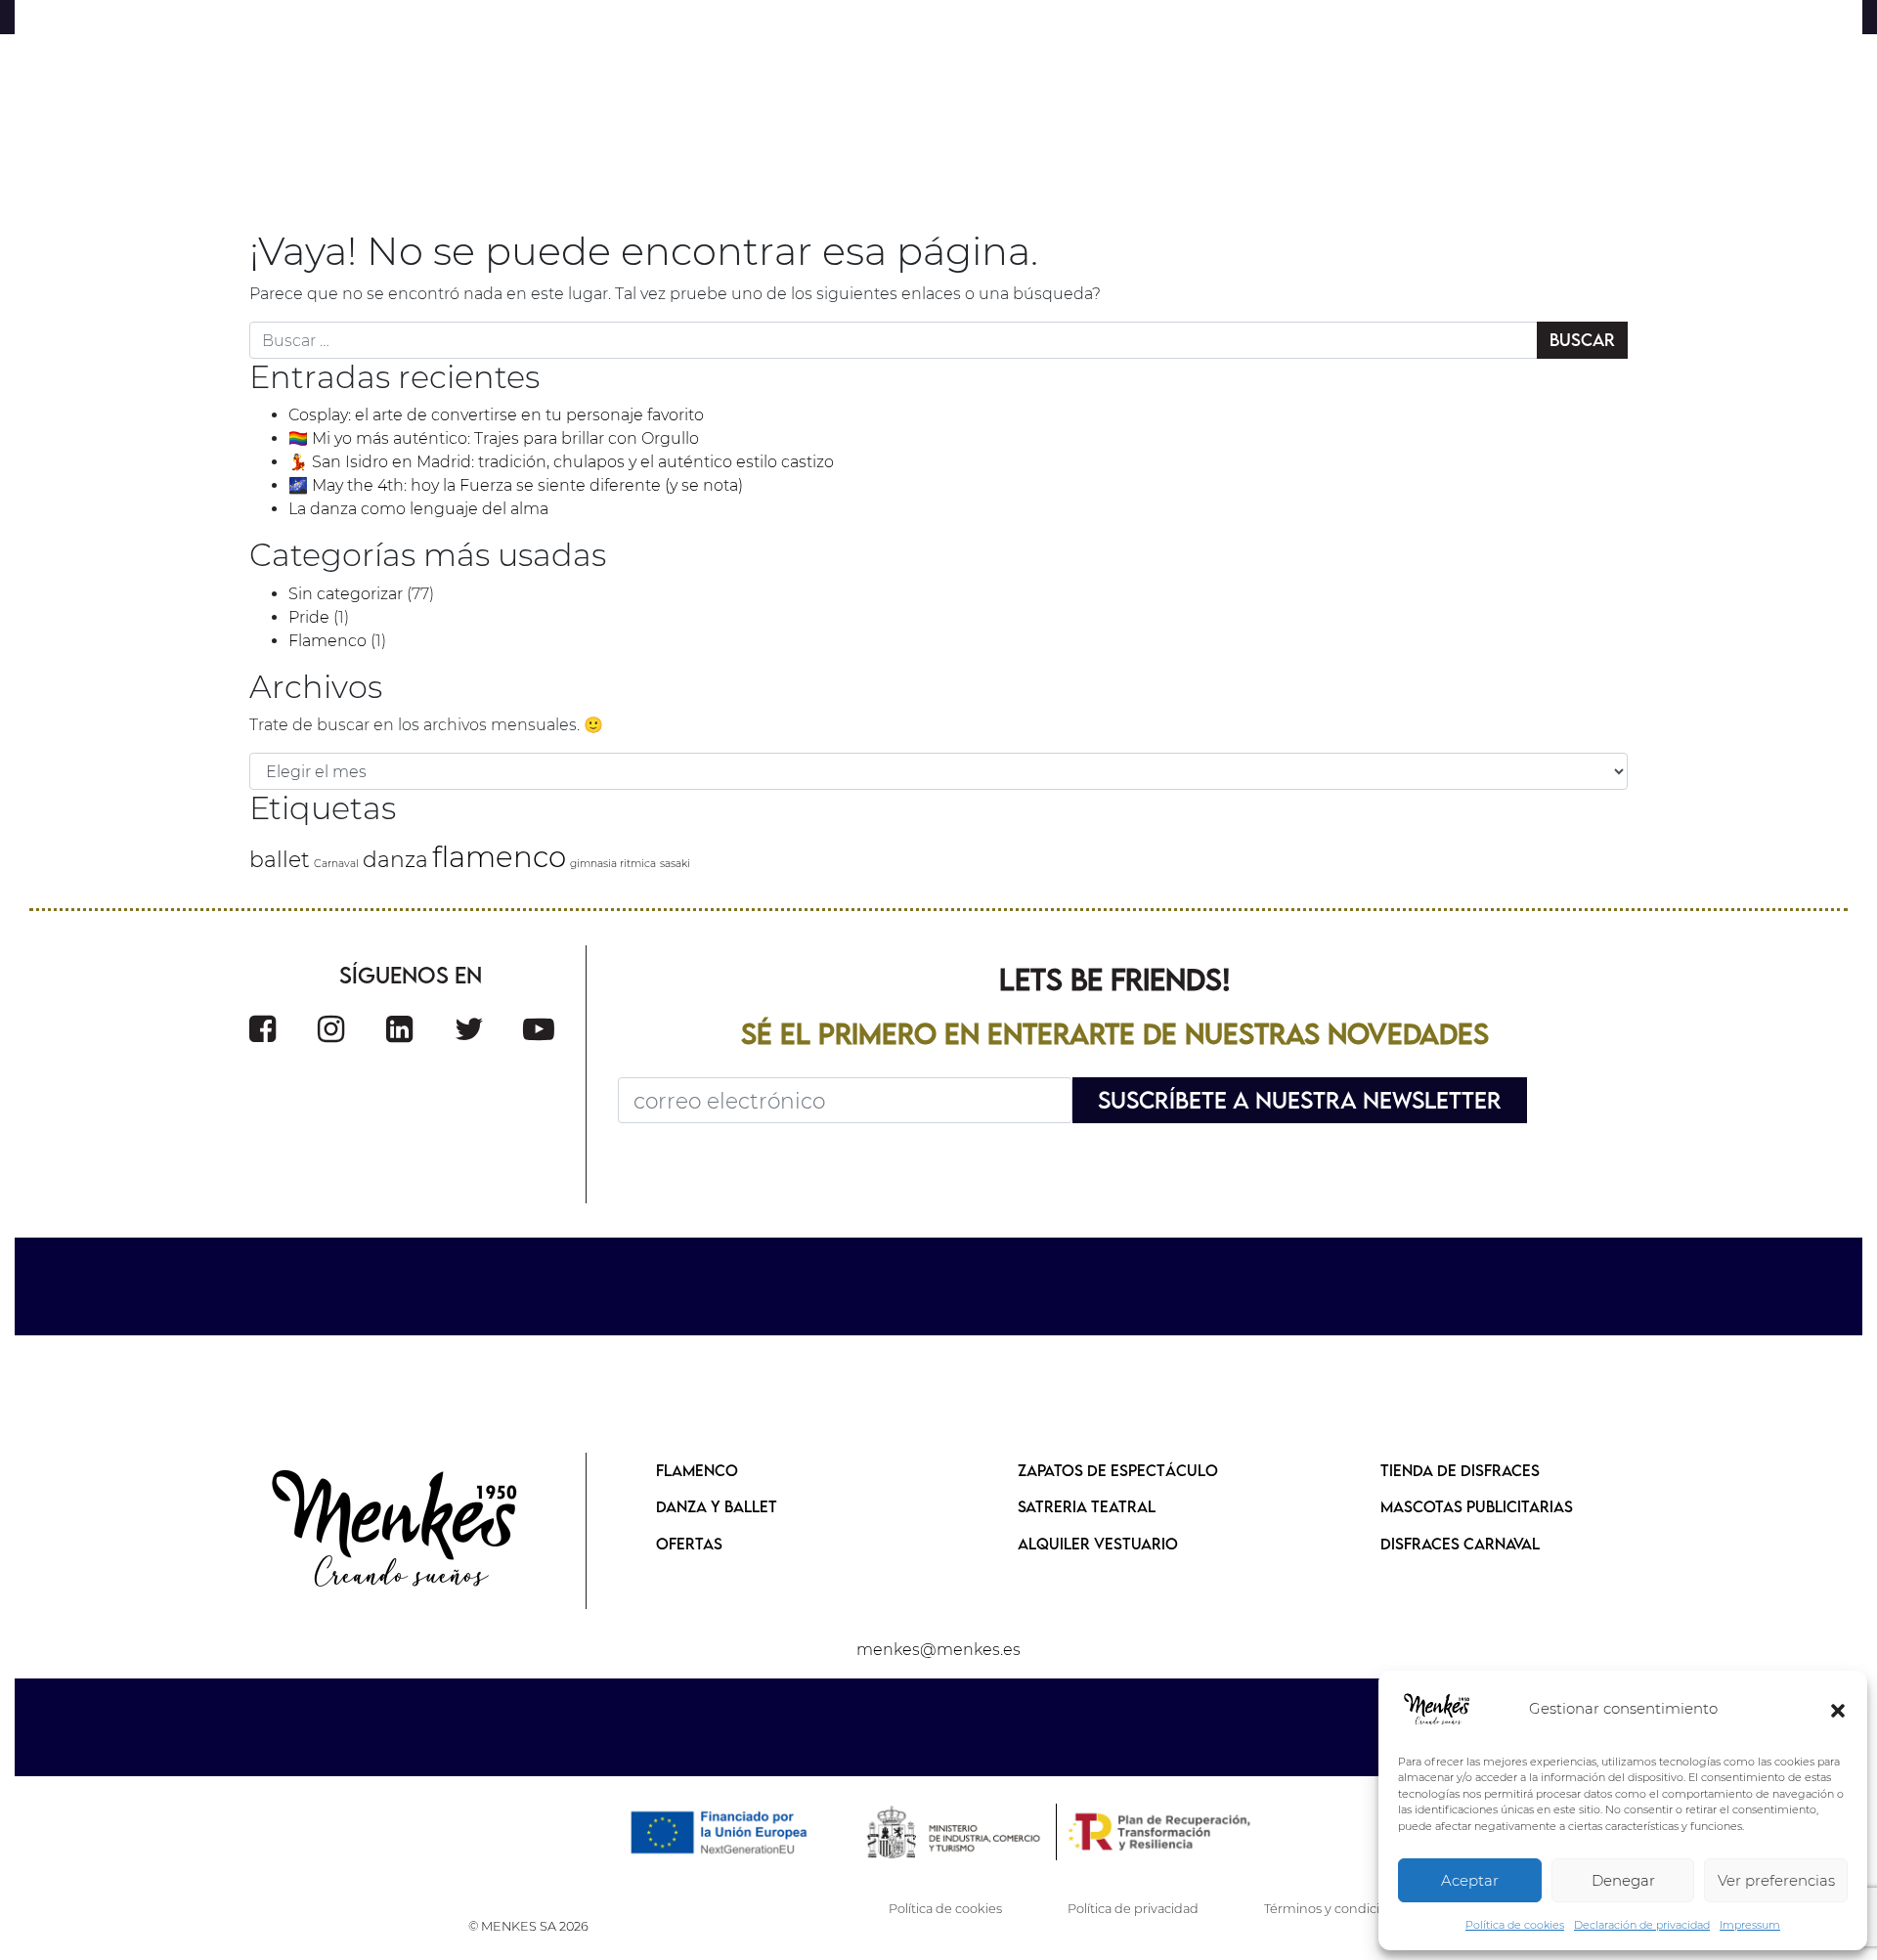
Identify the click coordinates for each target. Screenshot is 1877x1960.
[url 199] (331, 1029)
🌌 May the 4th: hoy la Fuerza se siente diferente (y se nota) (516, 485)
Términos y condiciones (1337, 1909)
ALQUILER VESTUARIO (1098, 1544)
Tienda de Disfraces (1460, 1470)
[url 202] (539, 1029)
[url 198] (262, 1029)
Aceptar (1470, 1880)
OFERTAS (689, 1544)
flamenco (499, 857)
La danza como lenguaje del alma (418, 509)
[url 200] (399, 1029)
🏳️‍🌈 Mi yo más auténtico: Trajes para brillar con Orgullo (494, 438)
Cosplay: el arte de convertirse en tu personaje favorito (496, 415)
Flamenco (327, 641)
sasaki (675, 864)
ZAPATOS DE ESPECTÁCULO (1118, 1470)
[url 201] (469, 1029)
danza (395, 859)
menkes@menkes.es (938, 1650)
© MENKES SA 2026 (528, 1926)
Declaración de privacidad (1642, 1925)
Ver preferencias (1776, 1880)
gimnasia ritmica (613, 864)
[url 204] (396, 1531)
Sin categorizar (346, 594)
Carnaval (336, 864)
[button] (1838, 1710)
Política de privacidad (1133, 1909)
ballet (280, 859)
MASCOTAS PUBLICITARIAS (1477, 1506)
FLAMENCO (697, 1470)
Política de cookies (1515, 1925)
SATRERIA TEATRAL (1087, 1506)
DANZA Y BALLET (717, 1506)
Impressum (1750, 1925)
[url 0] (1437, 1710)
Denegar (1623, 1880)
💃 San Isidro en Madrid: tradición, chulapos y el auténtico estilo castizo (561, 462)
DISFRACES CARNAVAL (1460, 1544)
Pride (309, 617)
